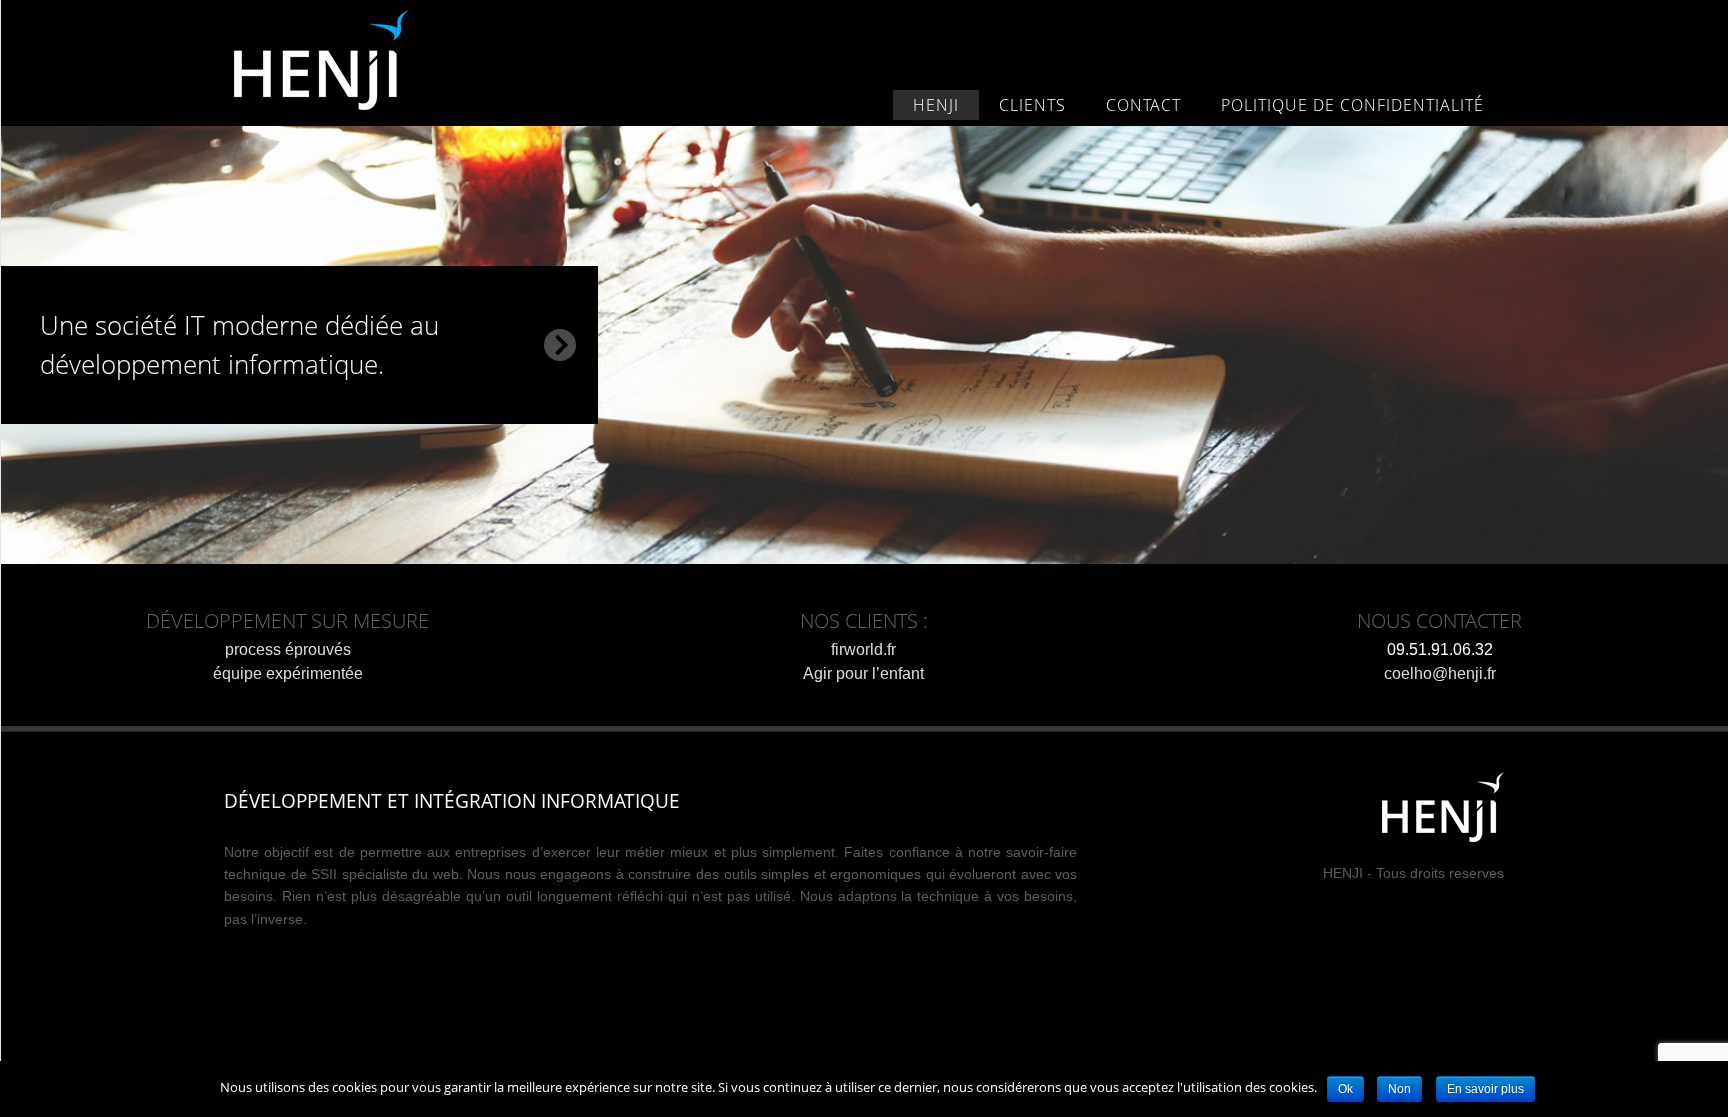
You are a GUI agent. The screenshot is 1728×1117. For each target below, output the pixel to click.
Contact (1143, 105)
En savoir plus (1485, 1089)
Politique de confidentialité (1352, 105)
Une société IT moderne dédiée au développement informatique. (239, 344)
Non (1399, 1089)
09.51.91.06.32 (1440, 649)
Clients (1032, 105)
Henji (348, 60)
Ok (1345, 1089)
